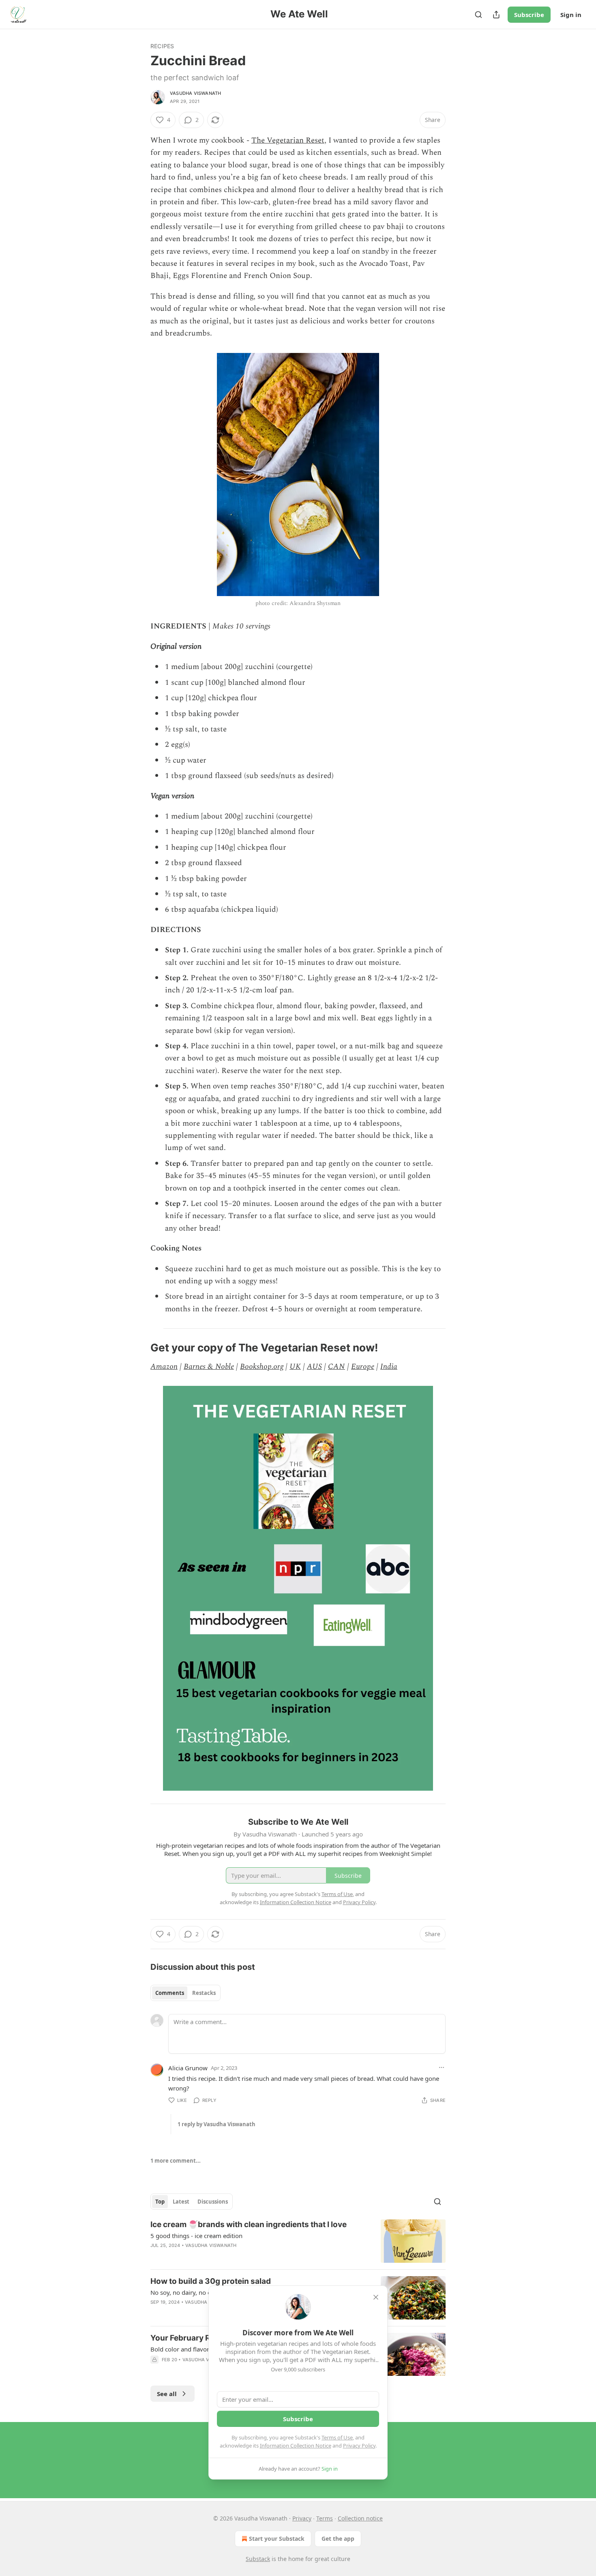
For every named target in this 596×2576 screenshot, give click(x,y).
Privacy (302, 2518)
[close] (376, 2297)
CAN (337, 1367)
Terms (325, 2518)
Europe (363, 1367)
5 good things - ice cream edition (196, 2236)
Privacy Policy (359, 2446)
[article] (298, 2241)
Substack (258, 2559)
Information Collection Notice (296, 2446)
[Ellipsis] (442, 2067)
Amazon (164, 1367)
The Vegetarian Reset (288, 140)
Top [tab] (160, 2202)
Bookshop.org (262, 1367)
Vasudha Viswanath (195, 93)
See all (167, 2394)
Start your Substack (277, 2539)
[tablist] (185, 1993)
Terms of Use (337, 2437)
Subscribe (529, 15)
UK (295, 1367)
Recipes (162, 46)
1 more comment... (176, 2161)
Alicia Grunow (188, 2068)
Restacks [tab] (204, 1993)
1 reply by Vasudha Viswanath (217, 2124)
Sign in (571, 15)
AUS (314, 1367)
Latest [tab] (181, 2202)
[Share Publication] (496, 15)
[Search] (478, 15)
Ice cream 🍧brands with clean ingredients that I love (249, 2224)
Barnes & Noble (209, 1367)
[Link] (139, 1348)
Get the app (338, 2539)
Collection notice (360, 2518)
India (389, 1367)
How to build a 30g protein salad (211, 2281)
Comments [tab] (170, 1993)
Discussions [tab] (213, 2202)
